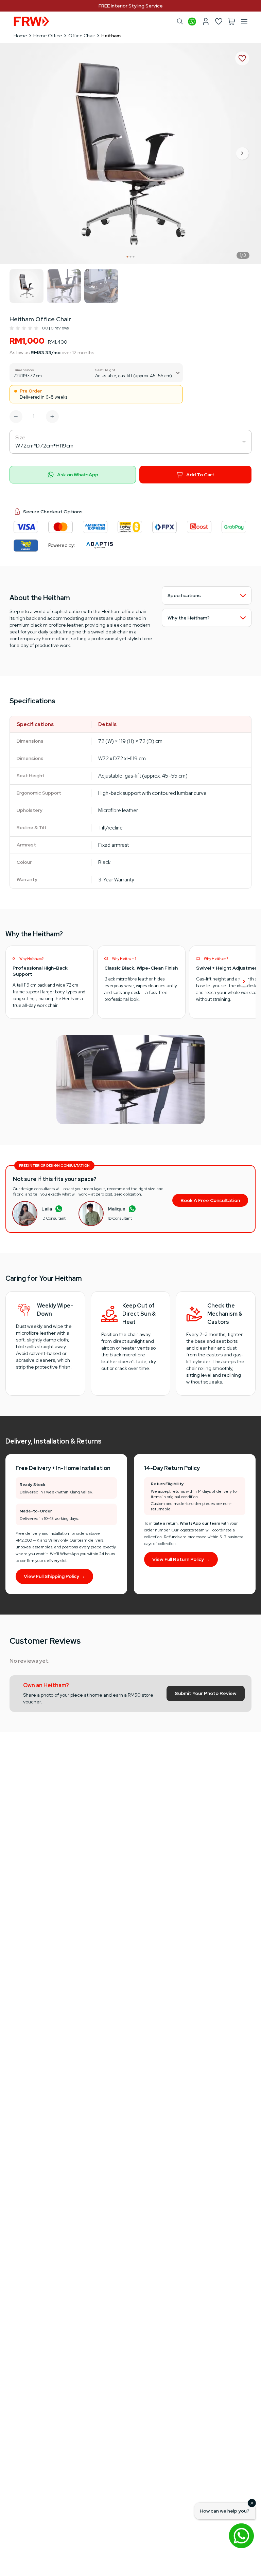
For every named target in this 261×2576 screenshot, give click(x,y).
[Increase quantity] (52, 417)
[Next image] (243, 154)
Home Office (48, 36)
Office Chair (82, 36)
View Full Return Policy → (181, 1559)
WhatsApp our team (200, 1523)
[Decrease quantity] (16, 417)
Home (20, 36)
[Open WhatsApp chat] (241, 2536)
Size (20, 437)
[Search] (180, 21)
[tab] (128, 257)
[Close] (252, 2503)
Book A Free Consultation (210, 1200)
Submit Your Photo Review (206, 1693)
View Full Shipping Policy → (54, 1576)
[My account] (206, 21)
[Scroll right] (244, 982)
